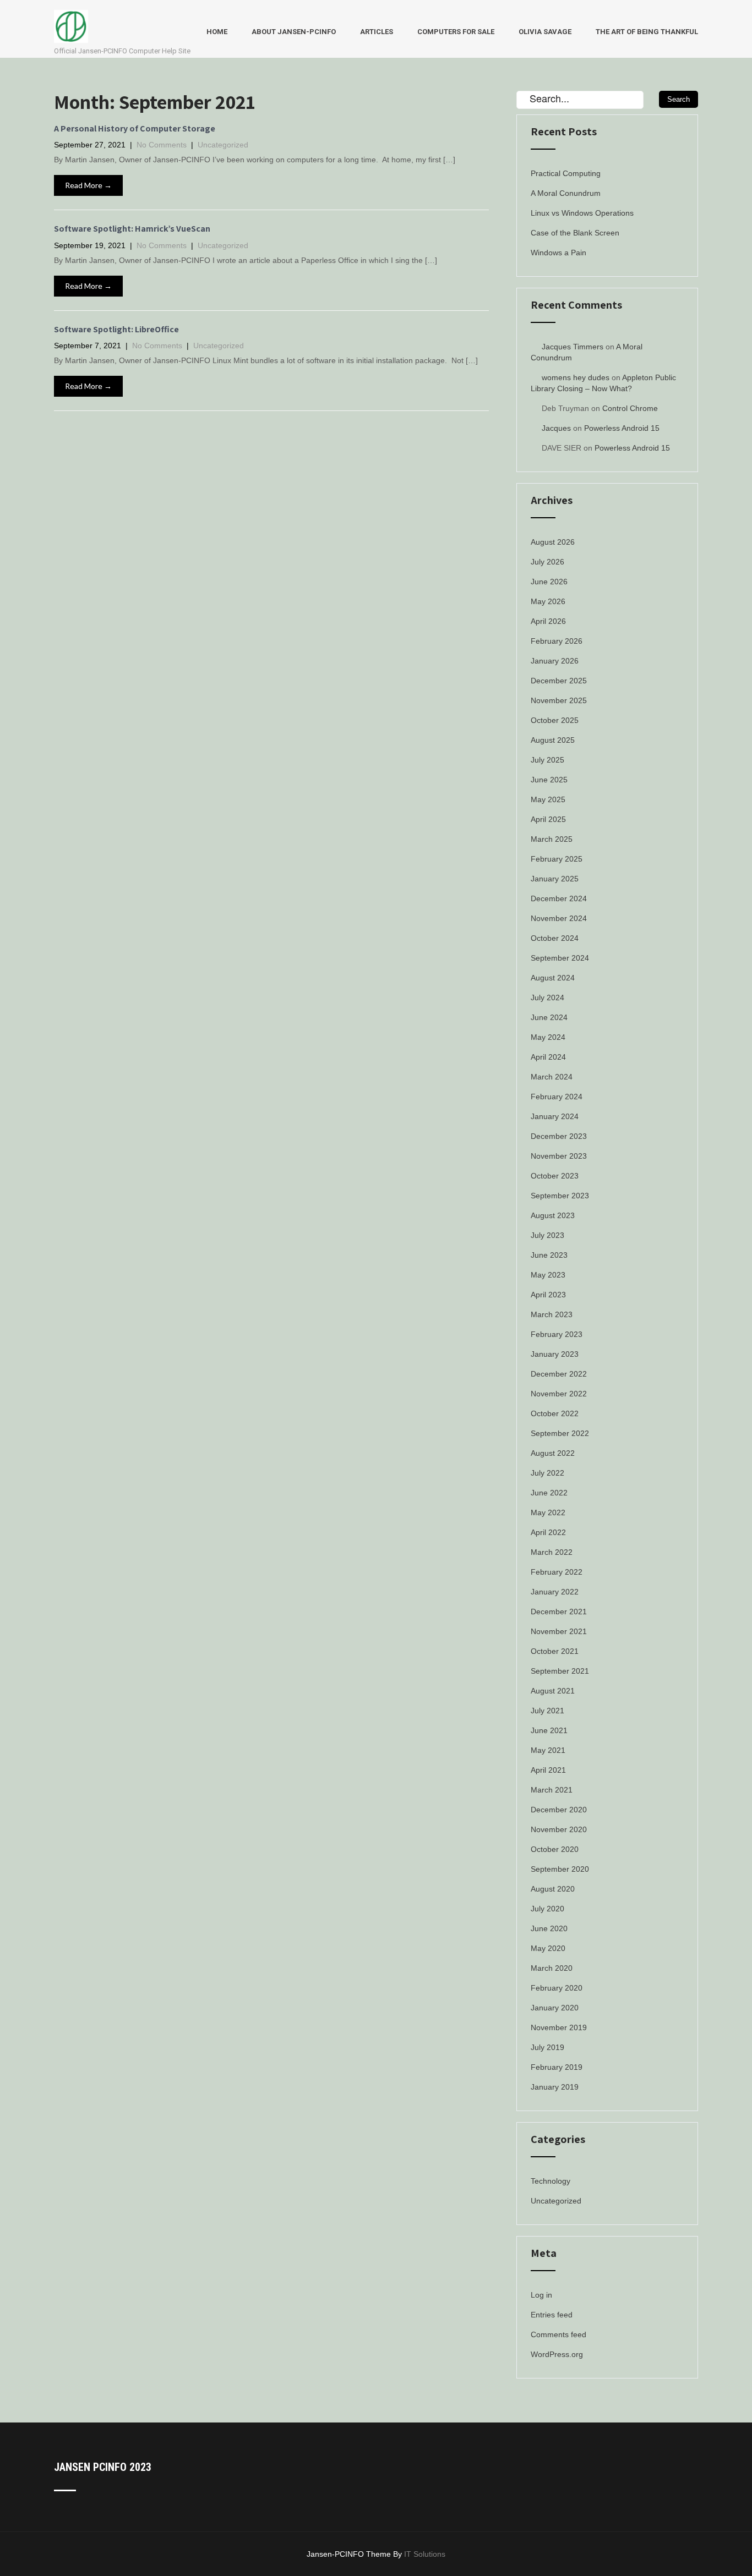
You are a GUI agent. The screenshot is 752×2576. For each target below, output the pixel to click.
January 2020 (555, 2008)
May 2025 (548, 799)
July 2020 (547, 1909)
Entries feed (552, 2315)
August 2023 (553, 1215)
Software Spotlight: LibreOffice (116, 329)
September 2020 (560, 1869)
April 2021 (548, 1770)
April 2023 (548, 1295)
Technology (551, 2181)
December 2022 (559, 1374)
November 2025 (559, 700)
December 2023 (559, 1136)
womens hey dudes (576, 377)
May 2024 (548, 1037)
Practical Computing (566, 173)
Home (217, 32)
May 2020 (548, 1948)
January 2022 (555, 1592)
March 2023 (552, 1314)
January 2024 (555, 1116)
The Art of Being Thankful (647, 32)
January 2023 (555, 1354)
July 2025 (547, 760)
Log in (541, 2295)
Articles (377, 32)
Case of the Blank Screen (575, 233)
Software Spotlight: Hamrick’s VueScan (132, 229)
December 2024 (559, 898)
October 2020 (555, 1849)
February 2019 (557, 2067)
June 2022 (549, 1493)
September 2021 (560, 1671)
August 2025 (553, 740)
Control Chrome (630, 408)
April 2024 (548, 1057)
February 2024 (557, 1097)
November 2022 (559, 1394)
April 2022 (548, 1532)
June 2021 (549, 1730)
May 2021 (548, 1750)
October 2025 (555, 720)
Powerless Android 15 (622, 428)
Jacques (556, 428)
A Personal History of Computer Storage (135, 128)
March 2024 (552, 1077)
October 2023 (555, 1176)
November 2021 (559, 1631)
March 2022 (552, 1552)
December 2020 (559, 1810)
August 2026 (553, 542)
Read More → (88, 185)
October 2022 (555, 1413)
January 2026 (555, 661)
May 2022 (548, 1512)
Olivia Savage (545, 32)
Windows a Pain (558, 253)
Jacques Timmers (573, 347)
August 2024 (553, 978)
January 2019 (555, 2087)
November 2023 (559, 1156)
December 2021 (559, 1612)
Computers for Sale (456, 32)
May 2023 (548, 1275)
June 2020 (549, 1928)
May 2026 (548, 601)
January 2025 (555, 879)
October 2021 (555, 1651)
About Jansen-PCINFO (294, 32)
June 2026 (549, 582)
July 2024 (547, 997)
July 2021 (547, 1711)
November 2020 (559, 1829)
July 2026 (547, 562)
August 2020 (553, 1889)
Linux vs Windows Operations (582, 213)
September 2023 (560, 1196)
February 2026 (557, 641)
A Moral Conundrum (566, 193)
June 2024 (549, 1017)
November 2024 (559, 918)
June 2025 (549, 780)
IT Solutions (425, 2554)
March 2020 (552, 1968)
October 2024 (555, 938)
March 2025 (552, 839)
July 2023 (547, 1235)
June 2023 (549, 1255)
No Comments (162, 145)
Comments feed (558, 2334)
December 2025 (559, 681)
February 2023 (557, 1334)
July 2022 (547, 1473)
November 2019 (559, 2027)
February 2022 (557, 1572)
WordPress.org (557, 2354)
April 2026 (548, 621)
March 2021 (552, 1790)
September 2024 (560, 958)
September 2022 (560, 1433)
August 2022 (553, 1453)
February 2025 (557, 859)
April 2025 (548, 819)
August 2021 (553, 1691)
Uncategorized (223, 145)
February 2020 (557, 1988)
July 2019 (547, 2047)
